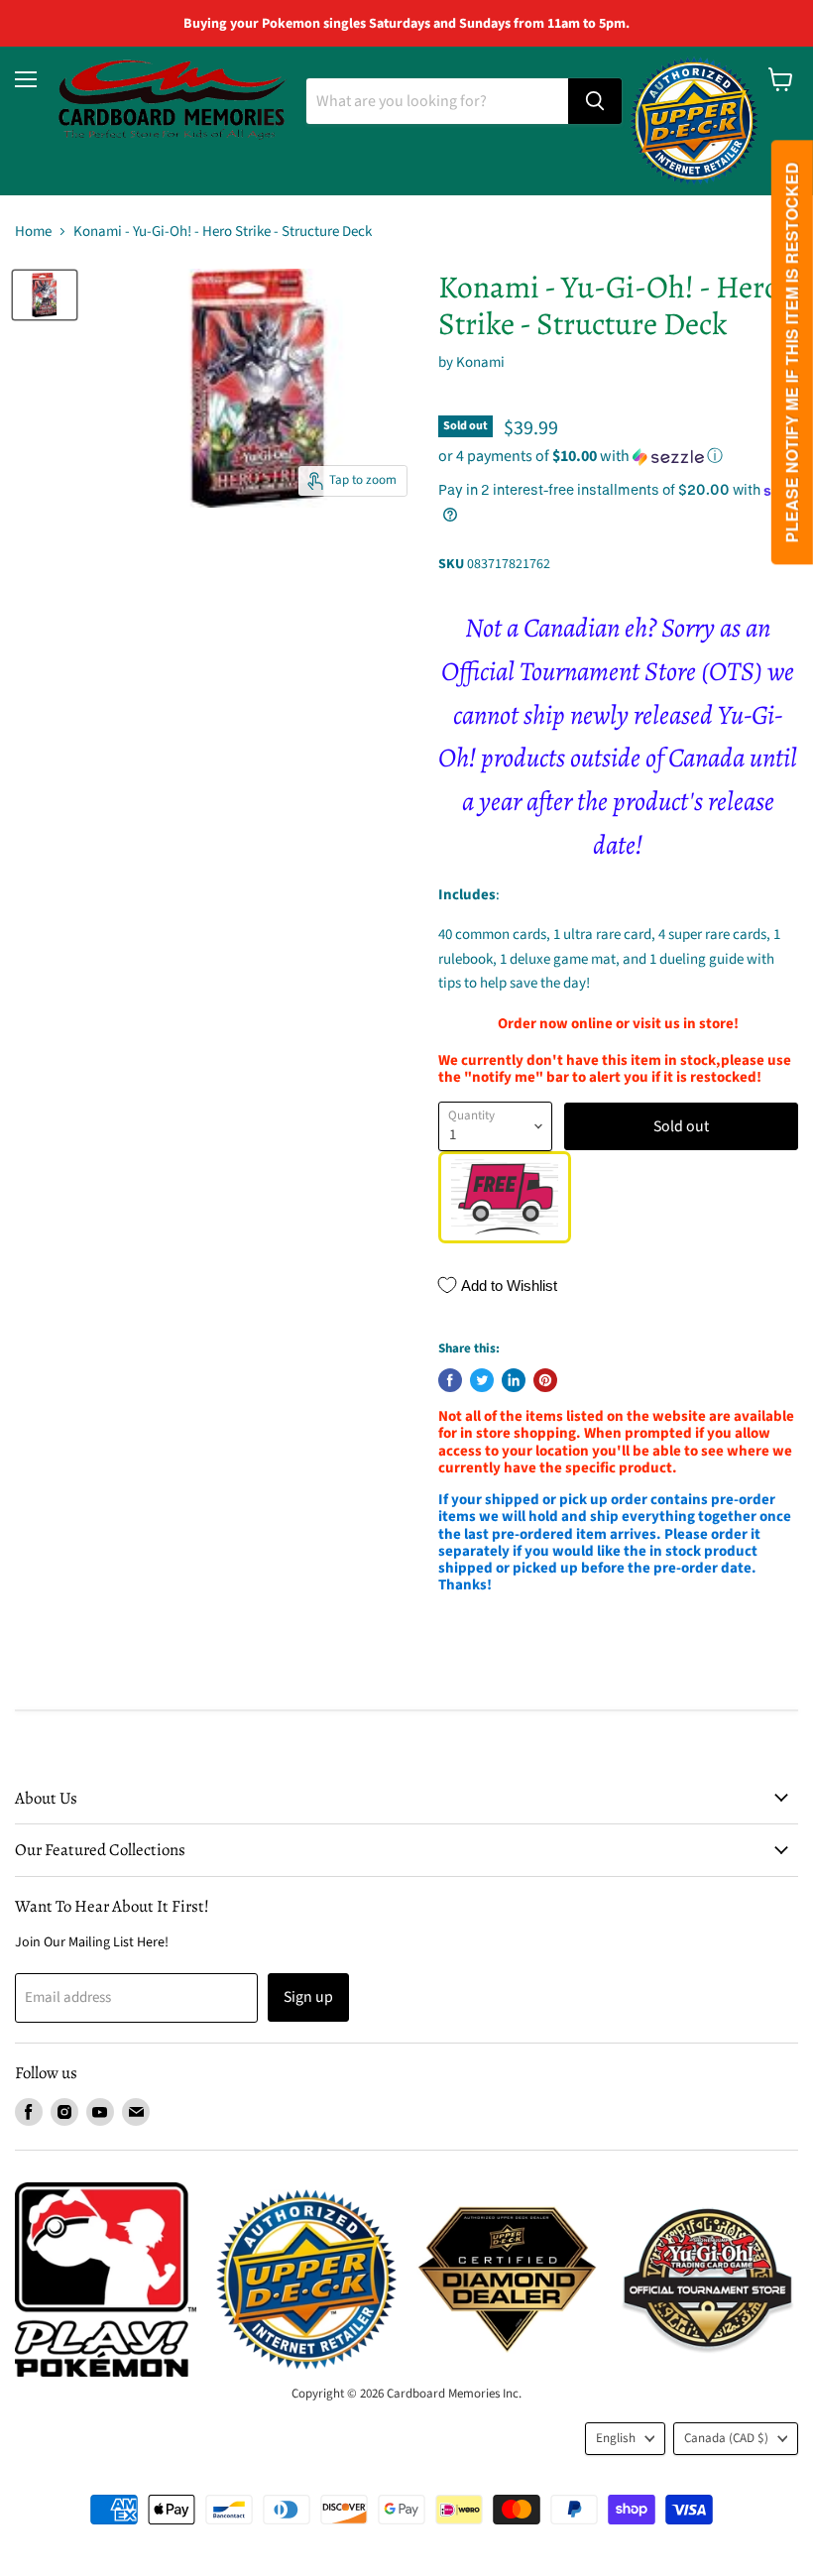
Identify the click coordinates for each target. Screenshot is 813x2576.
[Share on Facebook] (450, 1380)
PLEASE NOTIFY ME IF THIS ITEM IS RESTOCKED (792, 353)
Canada (726, 2438)
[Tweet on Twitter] (482, 1380)
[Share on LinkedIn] (514, 1380)
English (616, 2438)
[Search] (595, 101)
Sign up (308, 1997)
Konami (480, 362)
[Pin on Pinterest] (545, 1380)
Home (33, 232)
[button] (618, 456)
